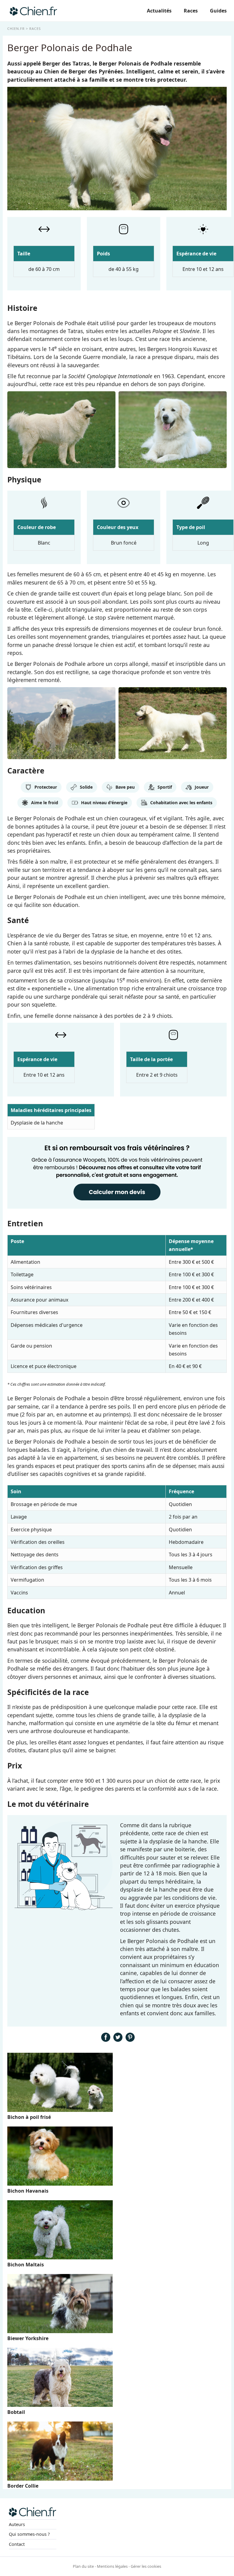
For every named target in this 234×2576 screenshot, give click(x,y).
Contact (17, 2544)
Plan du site (83, 2566)
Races (191, 11)
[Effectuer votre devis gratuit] (117, 1208)
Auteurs (17, 2524)
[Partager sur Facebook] (106, 2040)
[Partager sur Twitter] (118, 2040)
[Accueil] (33, 11)
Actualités (159, 11)
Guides (218, 11)
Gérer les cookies (146, 2566)
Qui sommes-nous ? (29, 2534)
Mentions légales (112, 2566)
